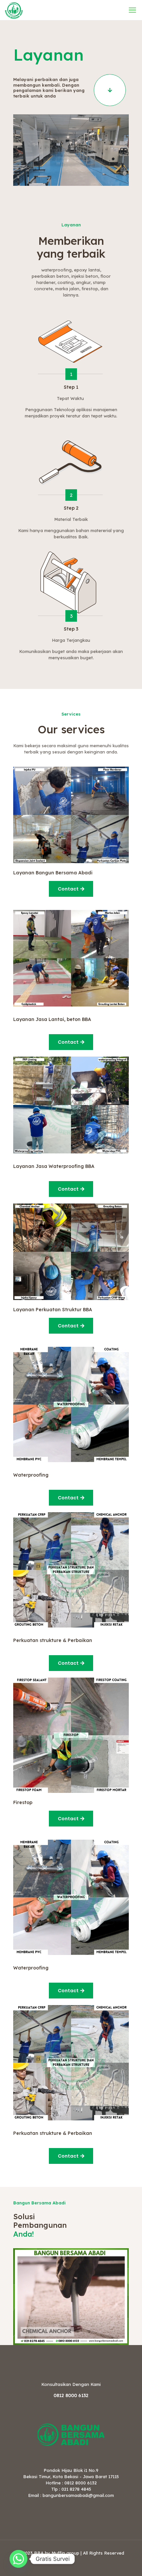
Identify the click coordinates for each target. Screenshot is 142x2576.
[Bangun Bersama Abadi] (14, 10)
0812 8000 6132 (71, 2395)
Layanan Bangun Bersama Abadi (53, 873)
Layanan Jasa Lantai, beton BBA (52, 1019)
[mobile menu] (133, 10)
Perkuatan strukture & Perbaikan (53, 1640)
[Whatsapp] (18, 2559)
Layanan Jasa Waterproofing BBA (54, 1166)
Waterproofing (31, 1475)
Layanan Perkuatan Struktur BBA (53, 1310)
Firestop (23, 1802)
